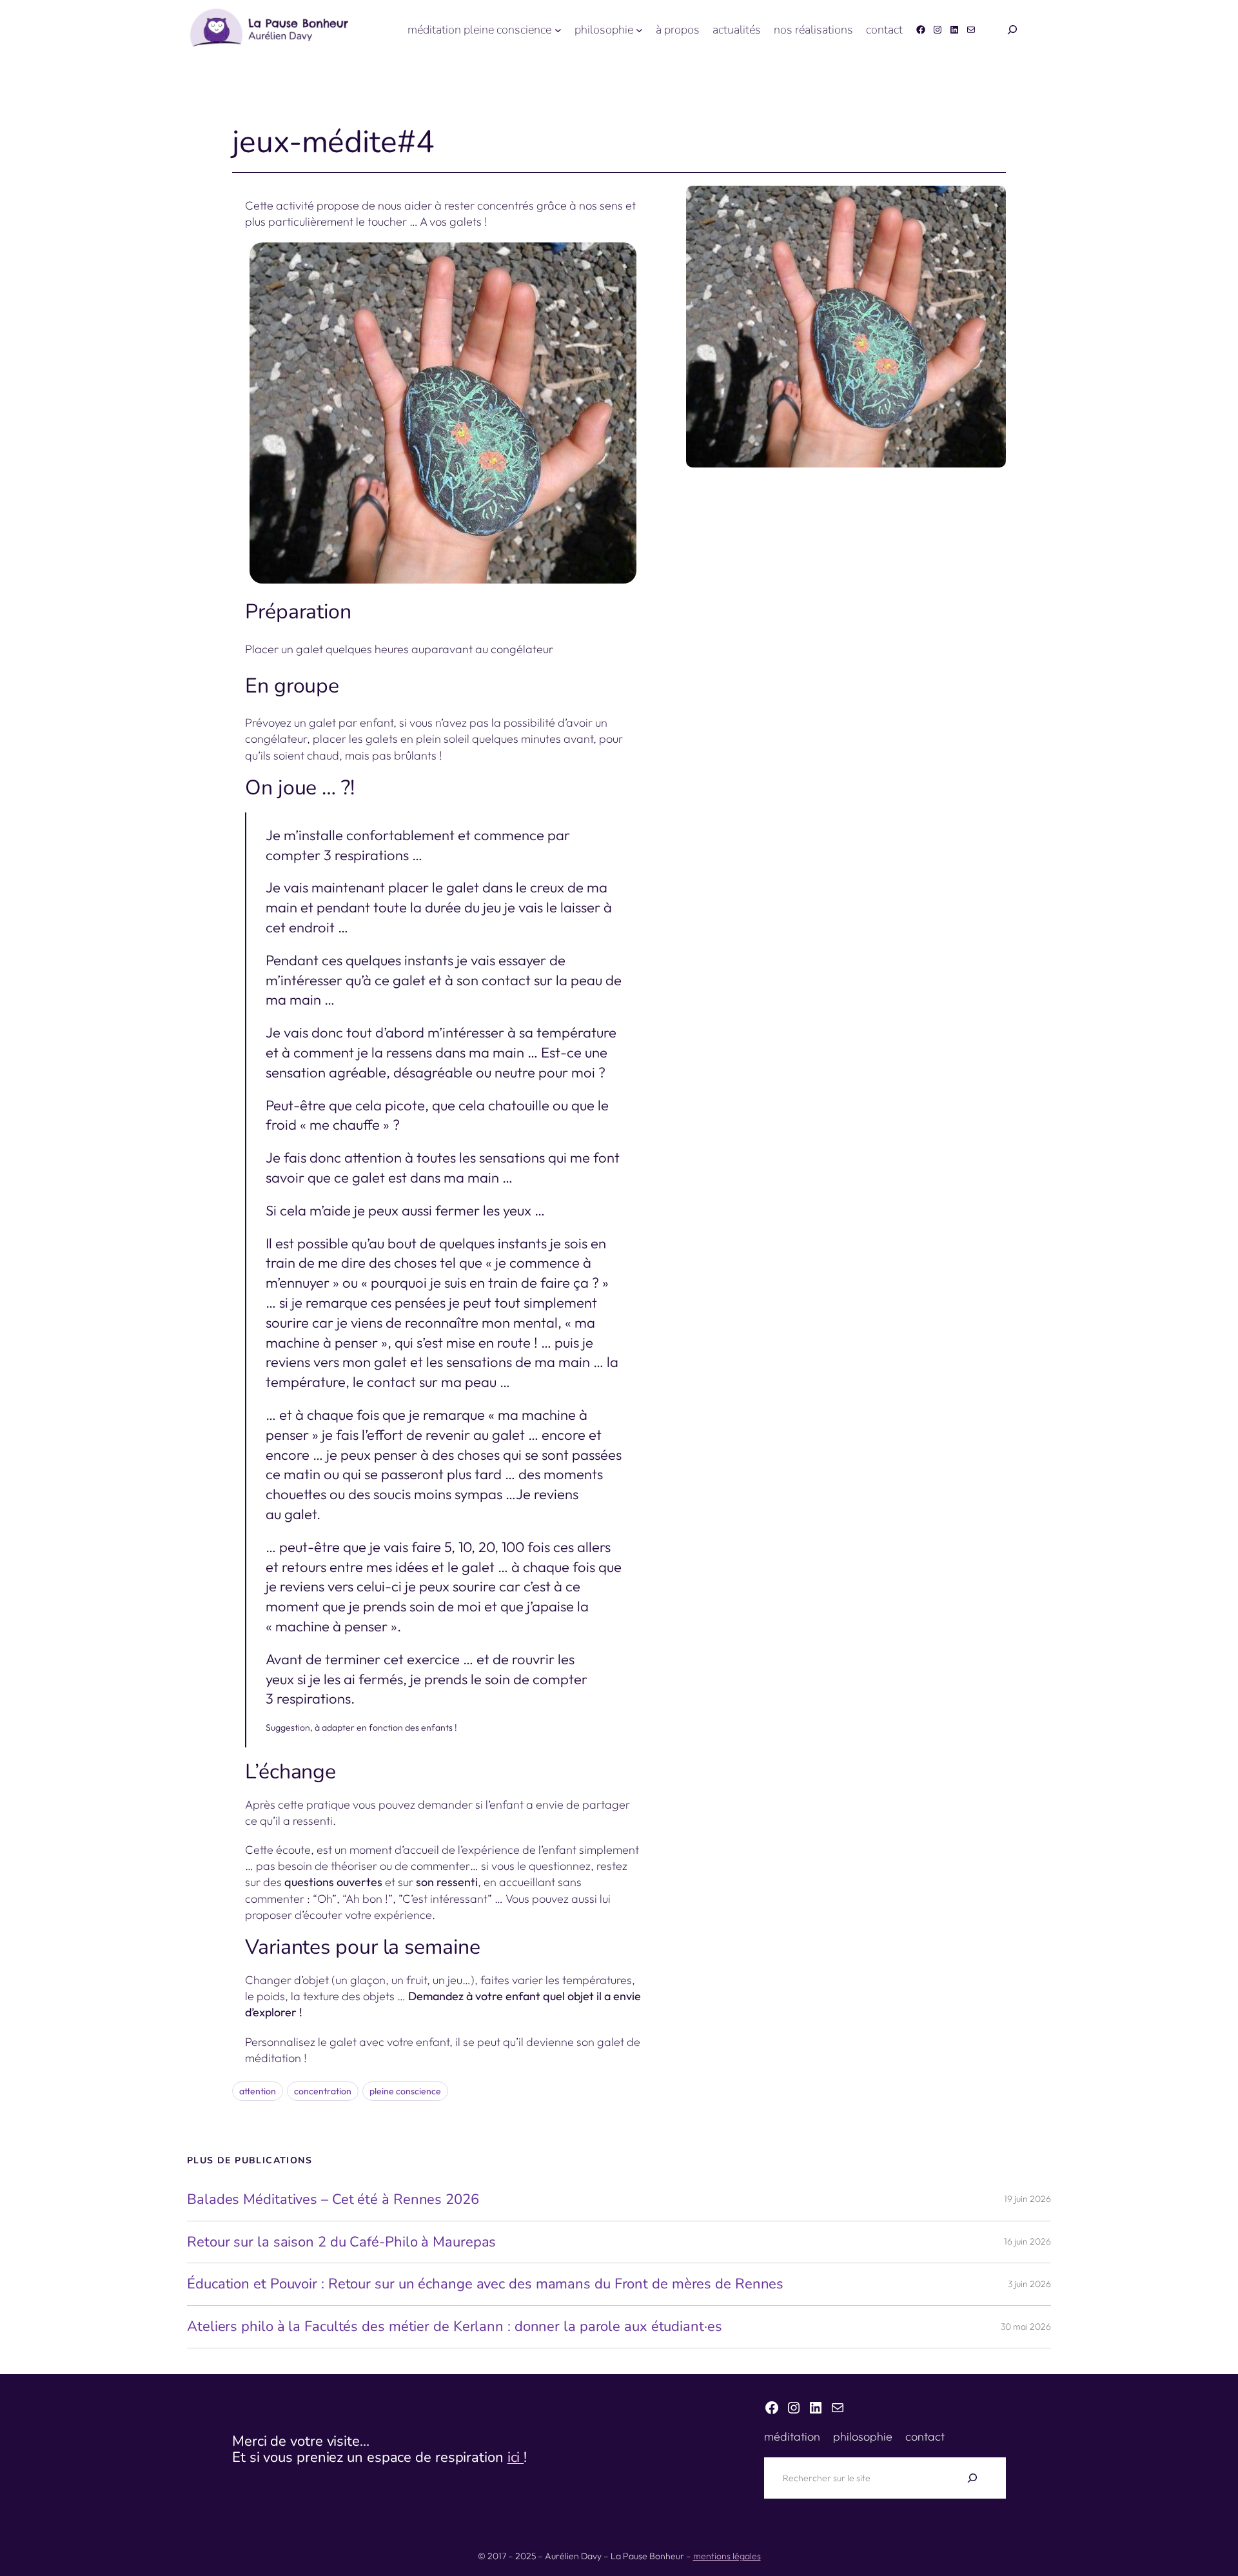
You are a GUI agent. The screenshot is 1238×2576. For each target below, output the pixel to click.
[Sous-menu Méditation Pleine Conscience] (558, 30)
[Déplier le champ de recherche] (1012, 30)
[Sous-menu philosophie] (639, 30)
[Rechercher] (972, 2478)
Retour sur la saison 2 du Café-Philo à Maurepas (341, 2242)
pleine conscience (405, 2091)
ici (516, 2457)
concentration (323, 2091)
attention (258, 2091)
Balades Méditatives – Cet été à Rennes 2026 (333, 2200)
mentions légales (727, 2556)
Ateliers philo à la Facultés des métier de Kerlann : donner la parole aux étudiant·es (455, 2327)
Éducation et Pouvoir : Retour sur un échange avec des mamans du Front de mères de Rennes (485, 2284)
